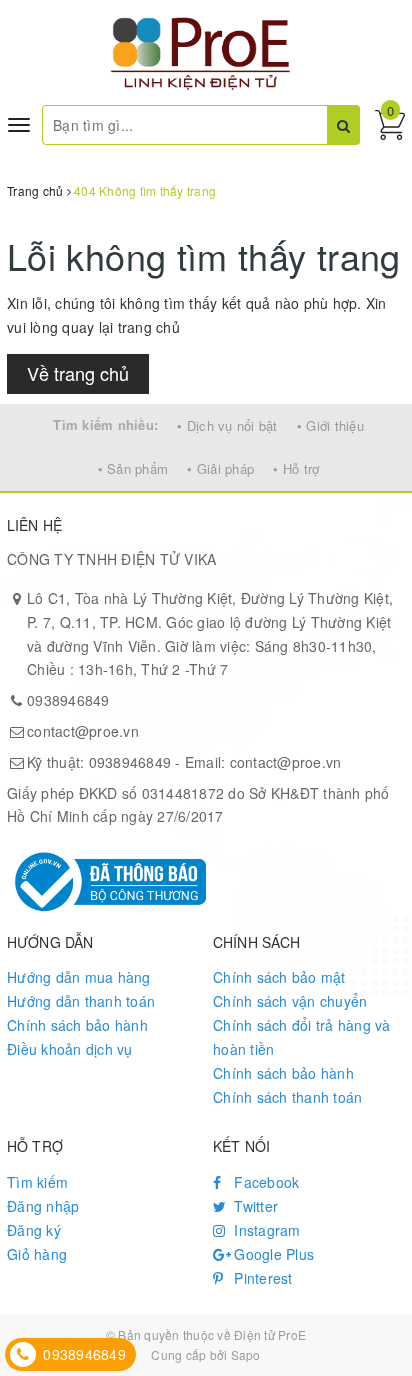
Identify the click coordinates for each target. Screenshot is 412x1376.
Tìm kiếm (37, 1182)
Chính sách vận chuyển (290, 1001)
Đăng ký (34, 1230)
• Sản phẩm (133, 468)
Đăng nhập (43, 1206)
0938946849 (68, 700)
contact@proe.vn (83, 731)
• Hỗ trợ (296, 468)
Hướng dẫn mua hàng (79, 977)
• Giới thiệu (330, 425)
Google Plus (272, 1254)
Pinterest (261, 1278)
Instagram (265, 1230)
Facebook (264, 1182)
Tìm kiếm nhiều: (105, 424)
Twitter (254, 1206)
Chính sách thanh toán (287, 1097)
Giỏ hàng (37, 1254)
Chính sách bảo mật (279, 977)
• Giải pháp (220, 468)
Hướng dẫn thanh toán (81, 1001)
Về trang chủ (78, 373)
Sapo (246, 1354)
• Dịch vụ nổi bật (227, 425)
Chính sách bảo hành (77, 1025)
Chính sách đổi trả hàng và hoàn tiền (302, 1037)
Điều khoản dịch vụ (70, 1049)
